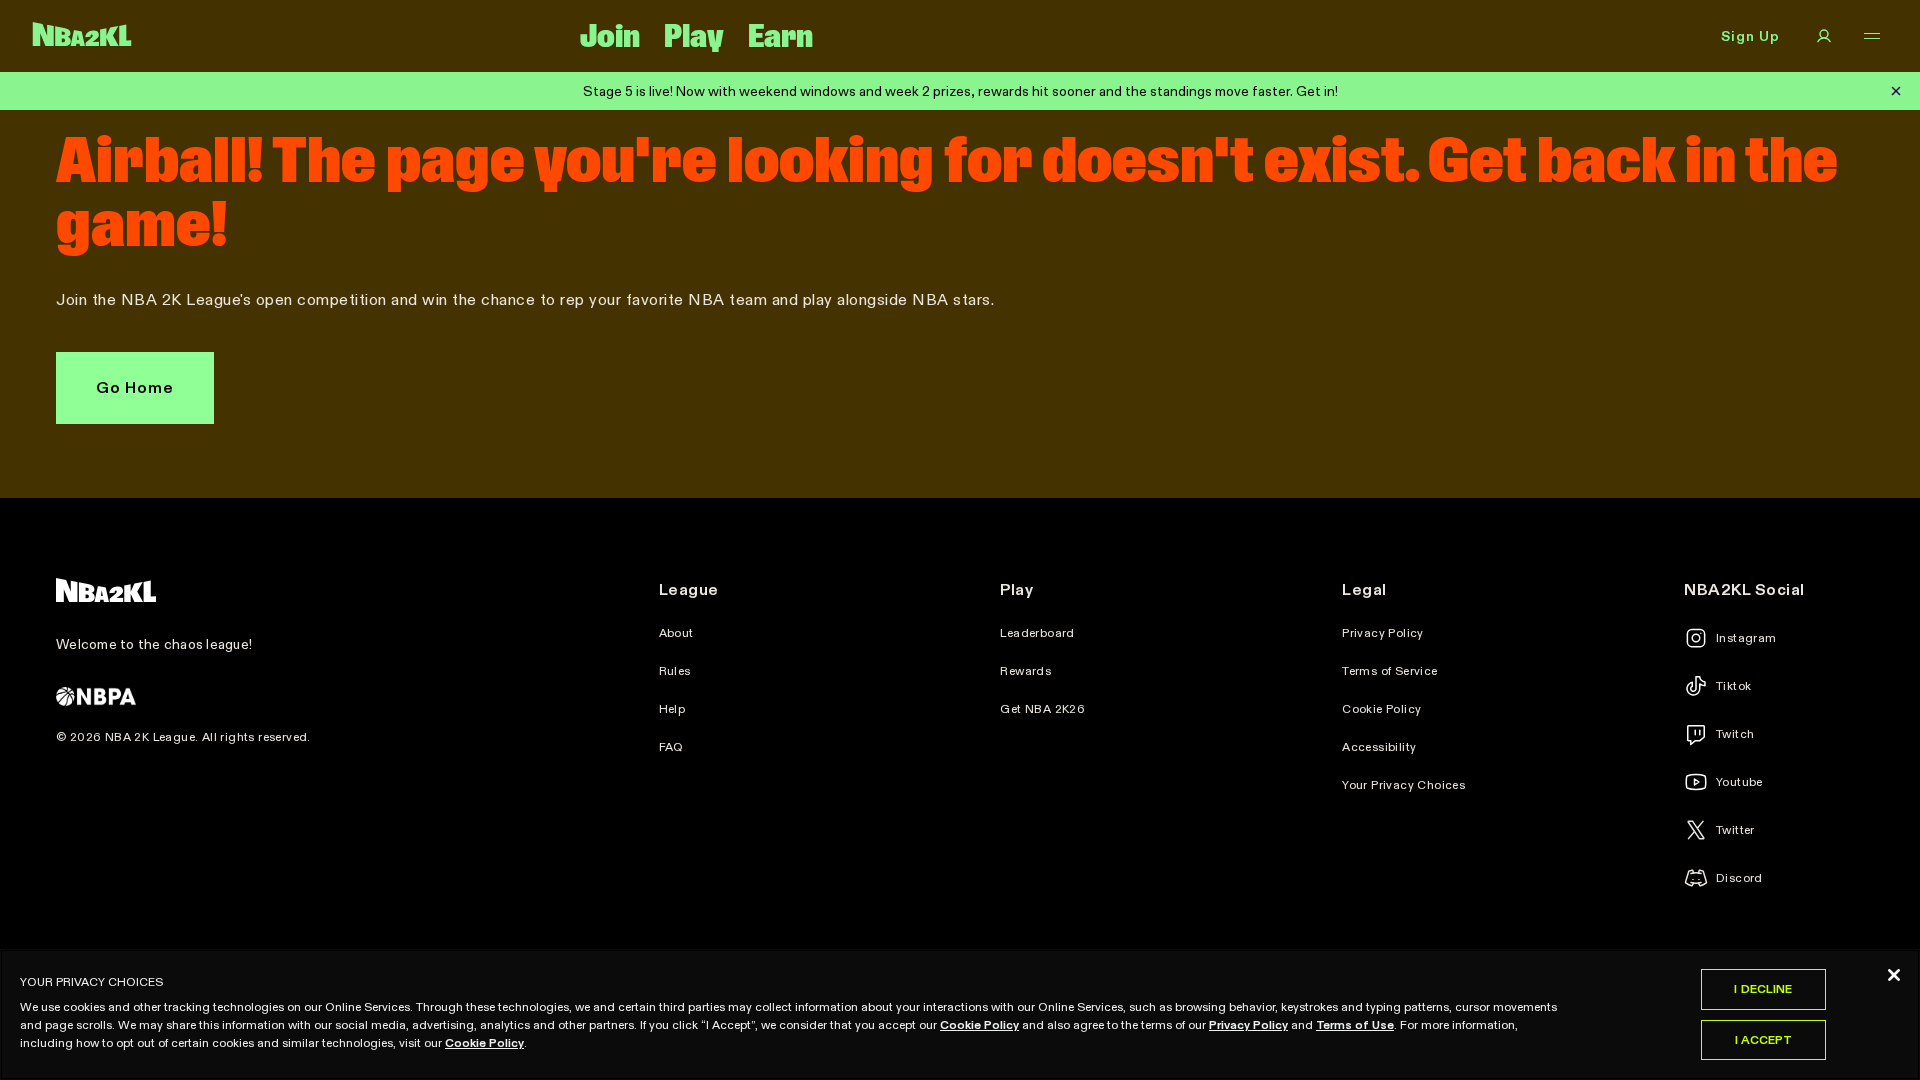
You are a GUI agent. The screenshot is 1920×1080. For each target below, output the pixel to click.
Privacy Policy (1383, 633)
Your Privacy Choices (1403, 785)
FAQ (671, 747)
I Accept (1764, 1039)
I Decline (1763, 988)
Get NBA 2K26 (1042, 709)
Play (694, 36)
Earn (780, 36)
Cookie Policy (1381, 709)
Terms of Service (1389, 671)
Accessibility (1379, 747)
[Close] (1894, 975)
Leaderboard (1037, 633)
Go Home (135, 387)
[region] (960, 1014)
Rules (675, 671)
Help (672, 709)
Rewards (1025, 671)
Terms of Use (1355, 1024)
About (676, 633)
